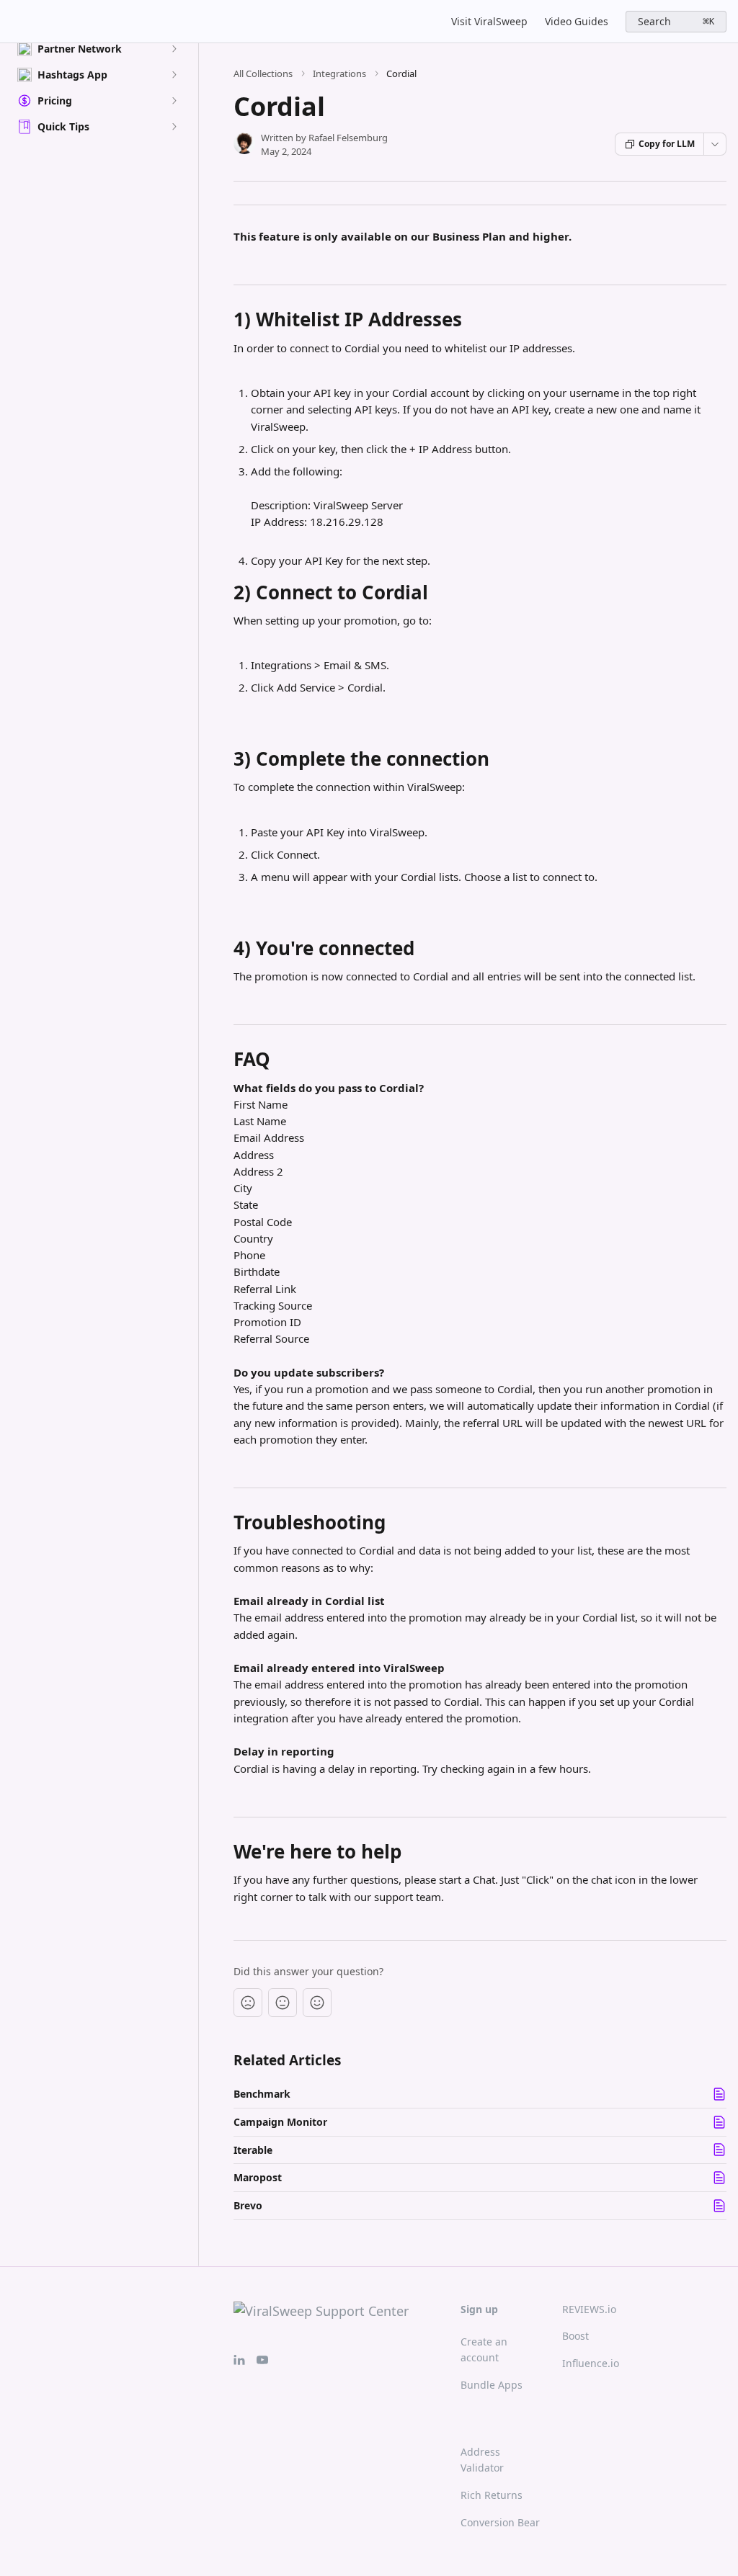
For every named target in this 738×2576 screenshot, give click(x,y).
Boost (575, 2336)
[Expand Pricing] (174, 101)
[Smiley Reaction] (317, 2003)
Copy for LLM (667, 144)
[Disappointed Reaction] (248, 2003)
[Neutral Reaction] (283, 2003)
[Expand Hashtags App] (174, 75)
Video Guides (577, 21)
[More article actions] (715, 144)
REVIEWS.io (589, 2309)
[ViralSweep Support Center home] (14, 22)
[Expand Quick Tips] (174, 127)
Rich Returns (492, 2495)
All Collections (263, 73)
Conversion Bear (500, 2522)
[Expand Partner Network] (174, 49)
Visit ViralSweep (489, 21)
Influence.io (591, 2363)
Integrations (339, 73)
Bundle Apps (492, 2385)
